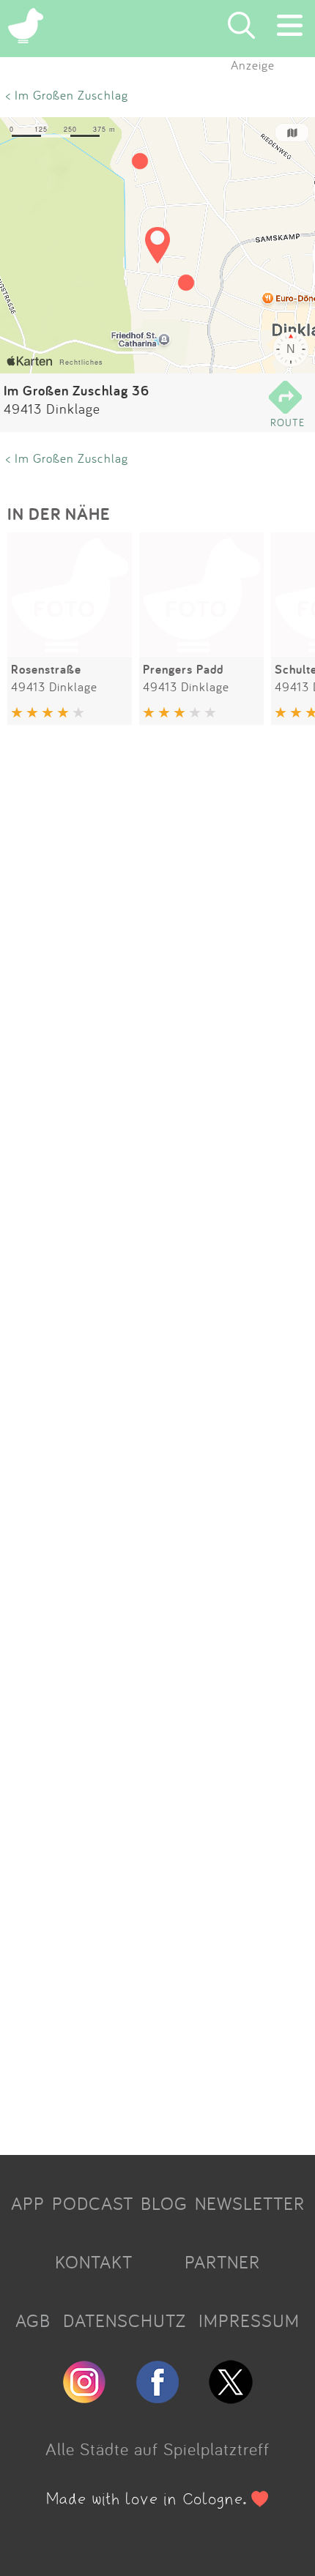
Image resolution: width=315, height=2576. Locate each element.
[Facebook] (157, 2397)
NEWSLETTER (250, 2203)
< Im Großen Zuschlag (67, 95)
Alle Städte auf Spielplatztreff (157, 2449)
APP (28, 2203)
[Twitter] (231, 2397)
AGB (33, 2320)
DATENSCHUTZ (125, 2320)
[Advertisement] (157, 1443)
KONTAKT (94, 2262)
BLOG (164, 2203)
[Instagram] (84, 2397)
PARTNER (222, 2262)
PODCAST (93, 2203)
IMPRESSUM (249, 2320)
